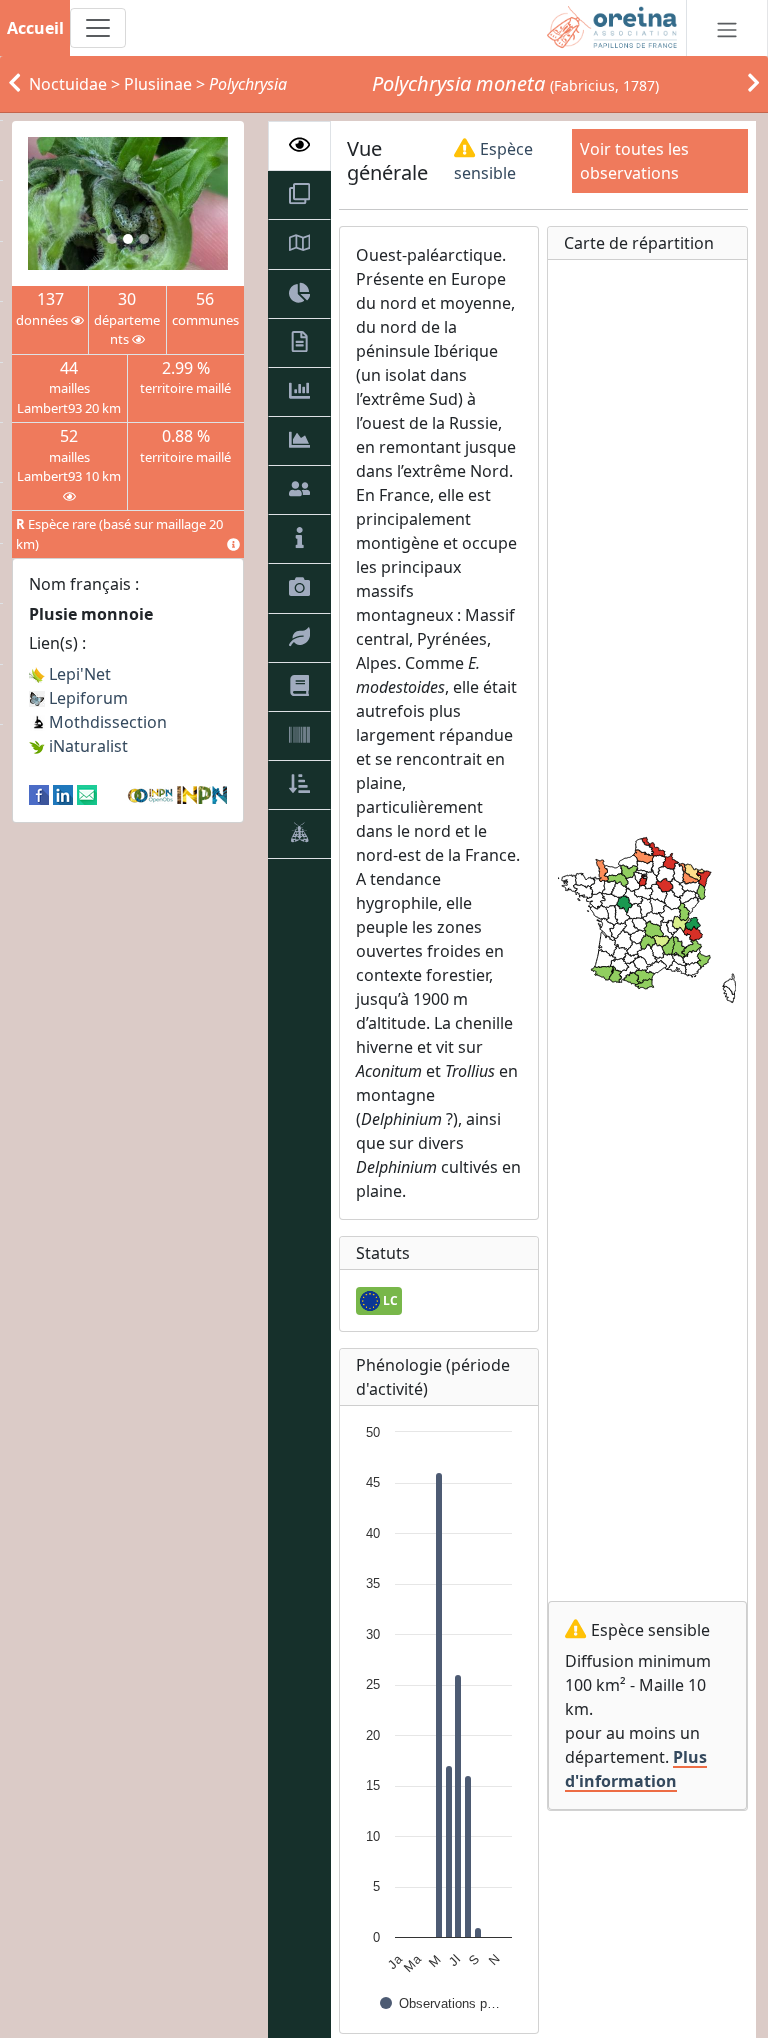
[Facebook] (39, 794)
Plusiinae (158, 84)
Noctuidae (68, 84)
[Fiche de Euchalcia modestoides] (14, 84)
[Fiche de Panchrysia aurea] (753, 84)
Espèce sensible (493, 161)
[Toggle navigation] (98, 28)
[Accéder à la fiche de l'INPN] (202, 794)
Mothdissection (106, 722)
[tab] (299, 146)
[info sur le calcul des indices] (233, 545)
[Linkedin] (63, 794)
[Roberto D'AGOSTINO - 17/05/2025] (128, 203)
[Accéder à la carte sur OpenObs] (152, 794)
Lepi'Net (78, 674)
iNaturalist (86, 746)
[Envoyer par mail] (87, 794)
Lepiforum (86, 698)
